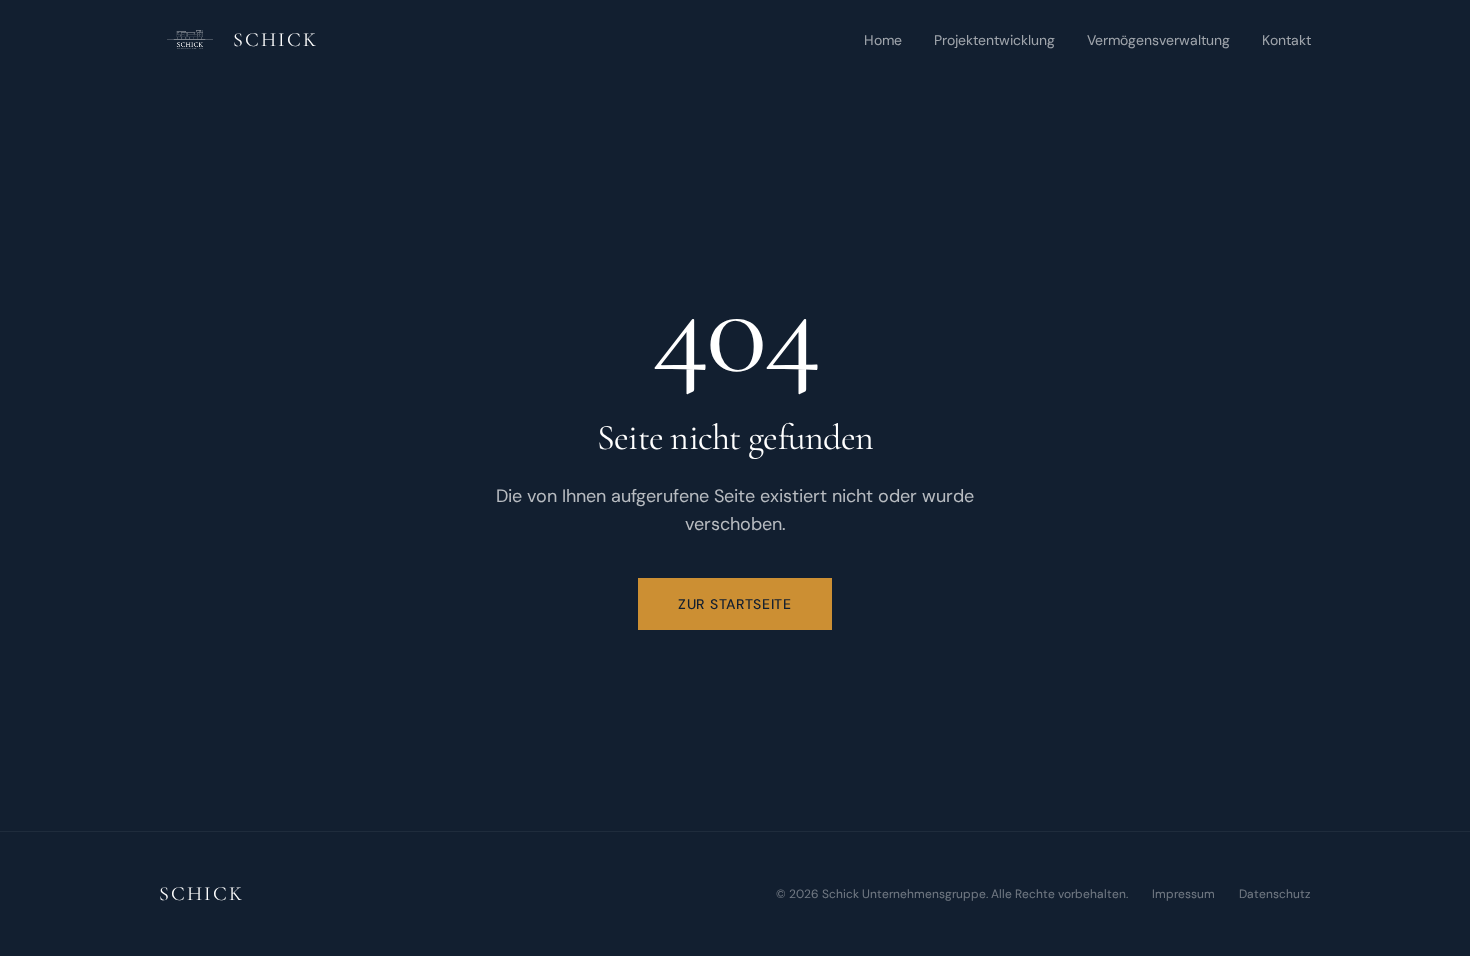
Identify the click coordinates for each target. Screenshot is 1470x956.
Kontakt (1286, 40)
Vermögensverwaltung (1158, 40)
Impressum (1183, 894)
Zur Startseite (735, 604)
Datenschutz (1275, 894)
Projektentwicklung (994, 40)
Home (883, 40)
